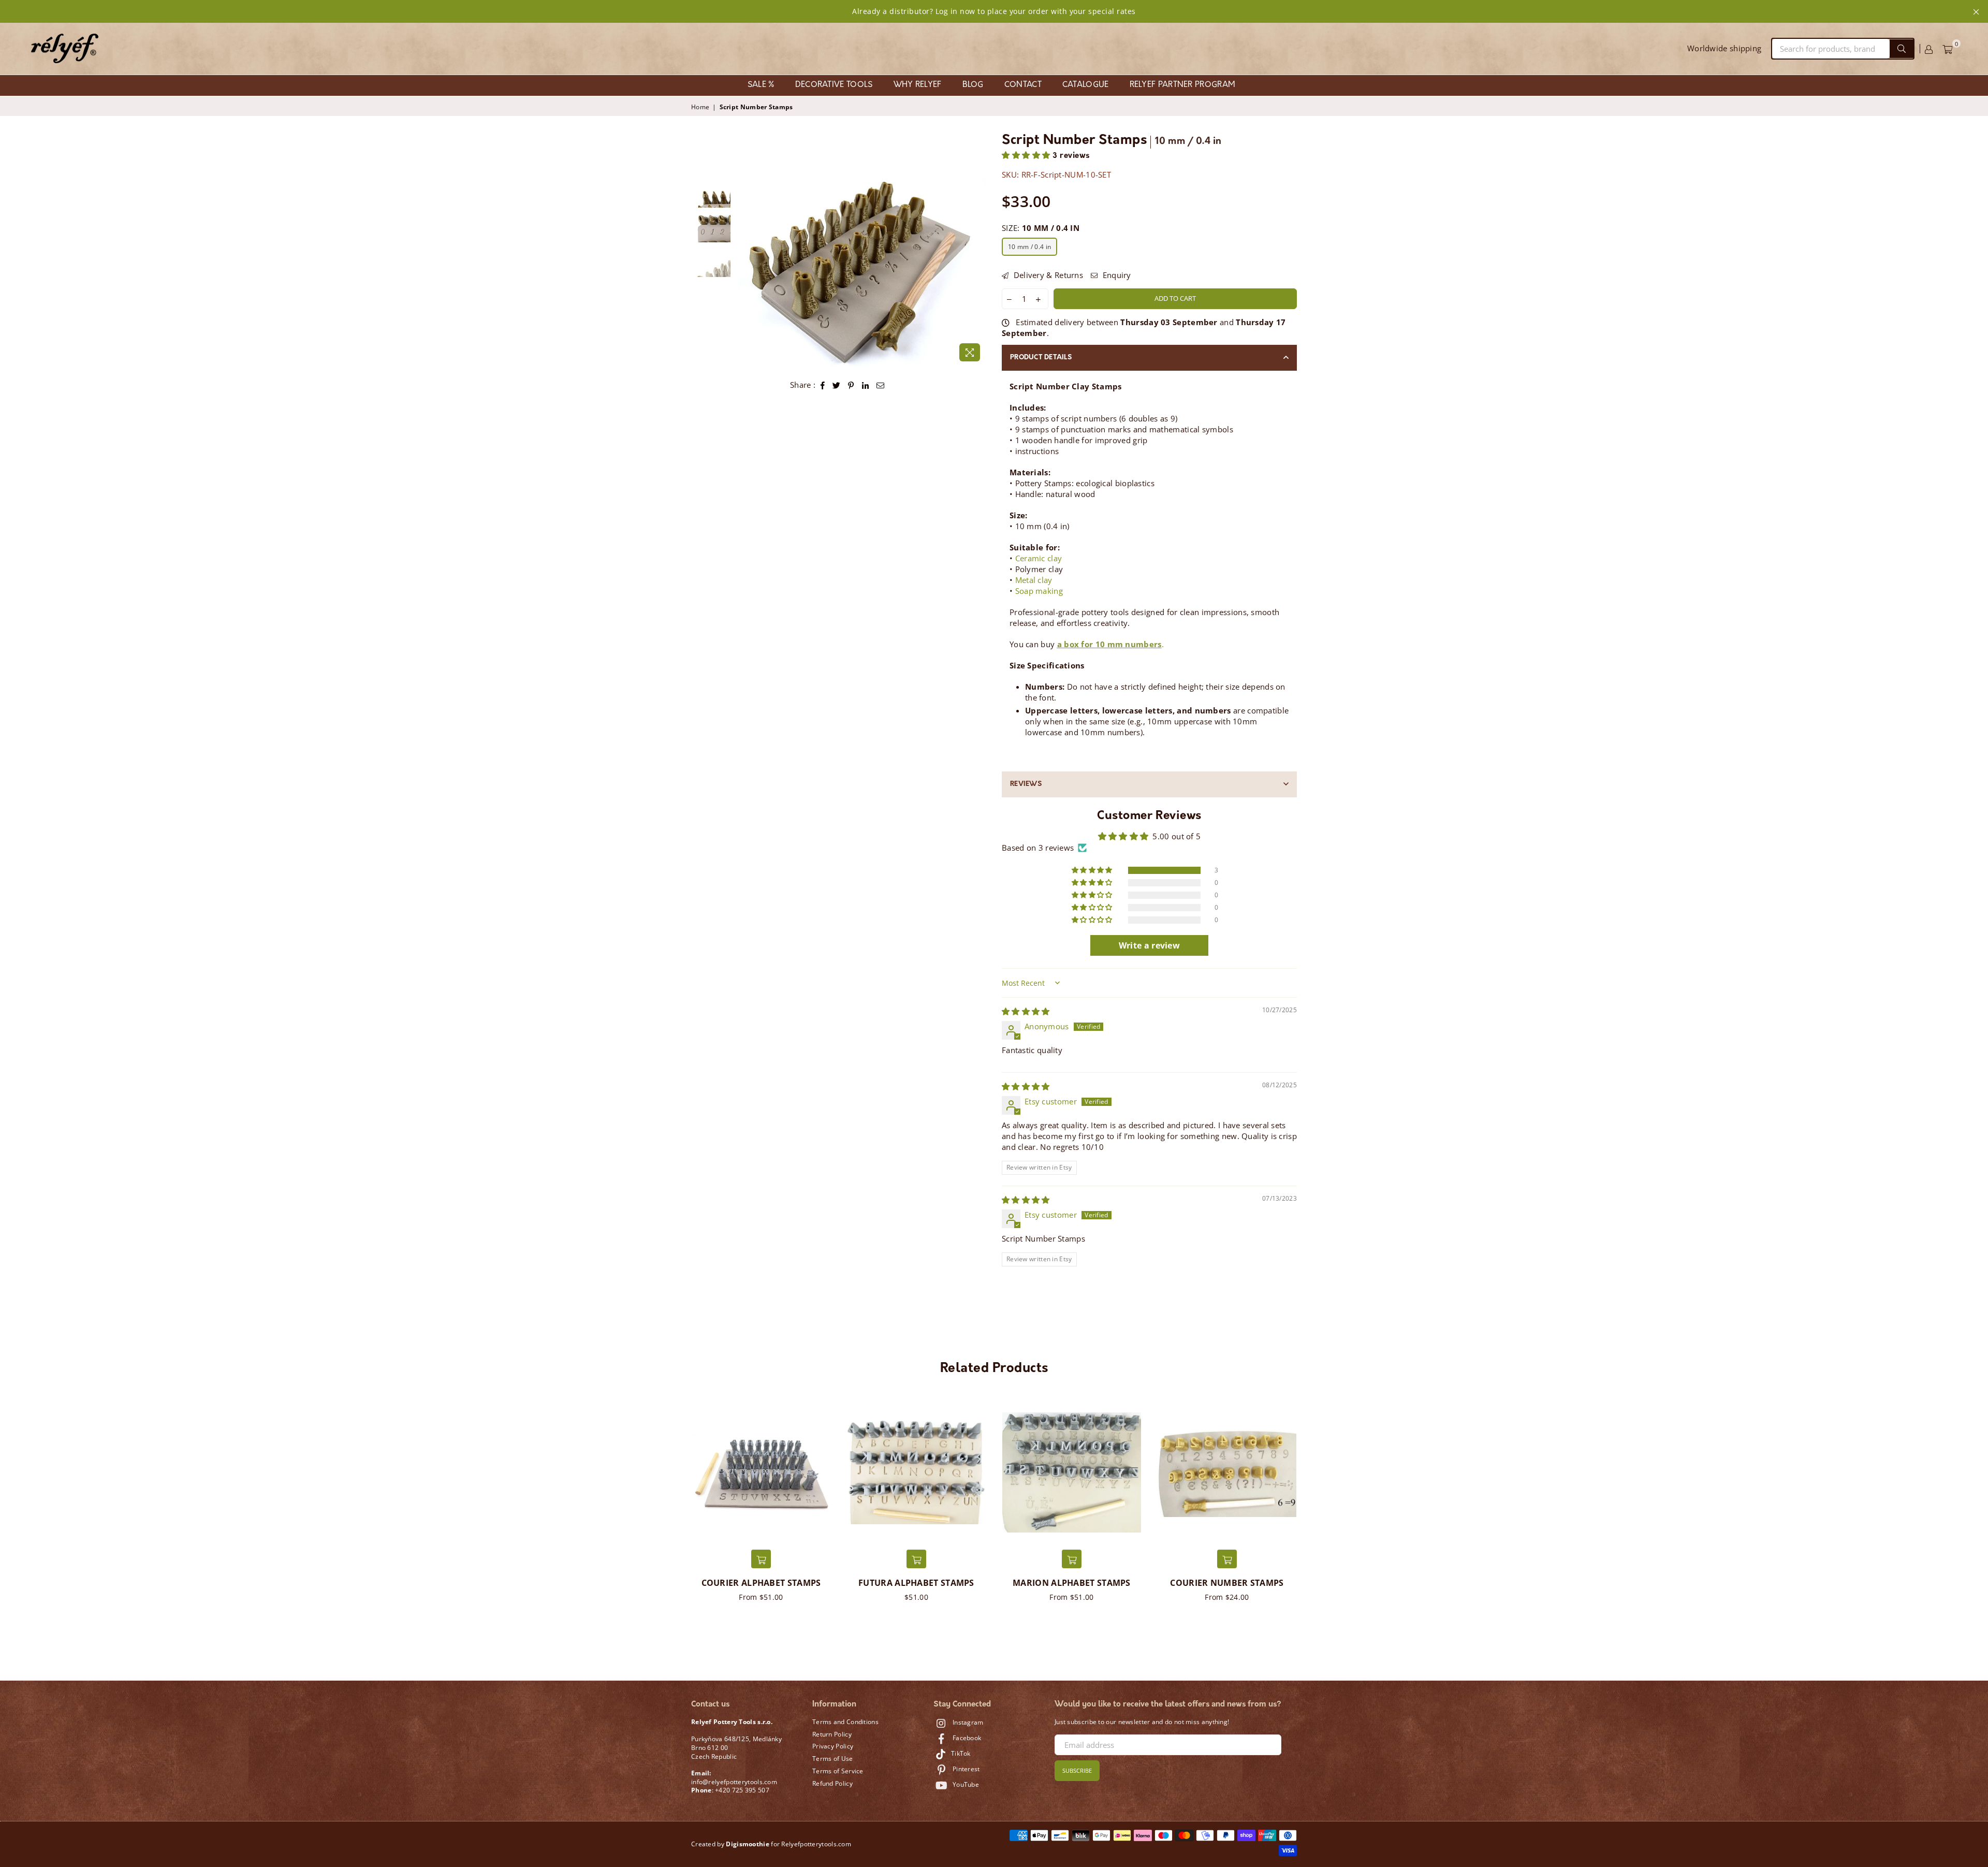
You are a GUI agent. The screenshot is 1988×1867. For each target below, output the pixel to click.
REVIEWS (1026, 784)
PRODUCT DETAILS (1041, 358)
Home (700, 107)
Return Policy (832, 1734)
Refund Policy (832, 1783)
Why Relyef (918, 85)
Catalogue (1086, 85)
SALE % (761, 85)
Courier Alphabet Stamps (761, 1583)
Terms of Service (838, 1771)
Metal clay (1034, 580)
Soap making (1039, 591)
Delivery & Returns (1047, 275)
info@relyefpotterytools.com (734, 1782)
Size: (1041, 228)
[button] (1027, 156)
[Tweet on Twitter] (837, 385)
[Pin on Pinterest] (851, 385)
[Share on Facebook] (823, 385)
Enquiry (1115, 275)
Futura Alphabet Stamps (916, 1583)
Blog (973, 85)
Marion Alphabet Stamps (1072, 1583)
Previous (745, 272)
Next (977, 272)
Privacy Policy (833, 1746)
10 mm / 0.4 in (1029, 247)
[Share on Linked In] (866, 385)
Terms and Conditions (845, 1722)
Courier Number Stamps (1227, 1583)
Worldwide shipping (1724, 48)
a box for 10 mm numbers (1109, 644)
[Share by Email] (881, 385)
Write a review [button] (1149, 945)
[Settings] (1929, 49)
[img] (1026, 1011)
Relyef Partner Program (1183, 85)
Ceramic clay (1039, 558)
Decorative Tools (834, 85)
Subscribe (1077, 1770)
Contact (1023, 85)
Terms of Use (833, 1759)
